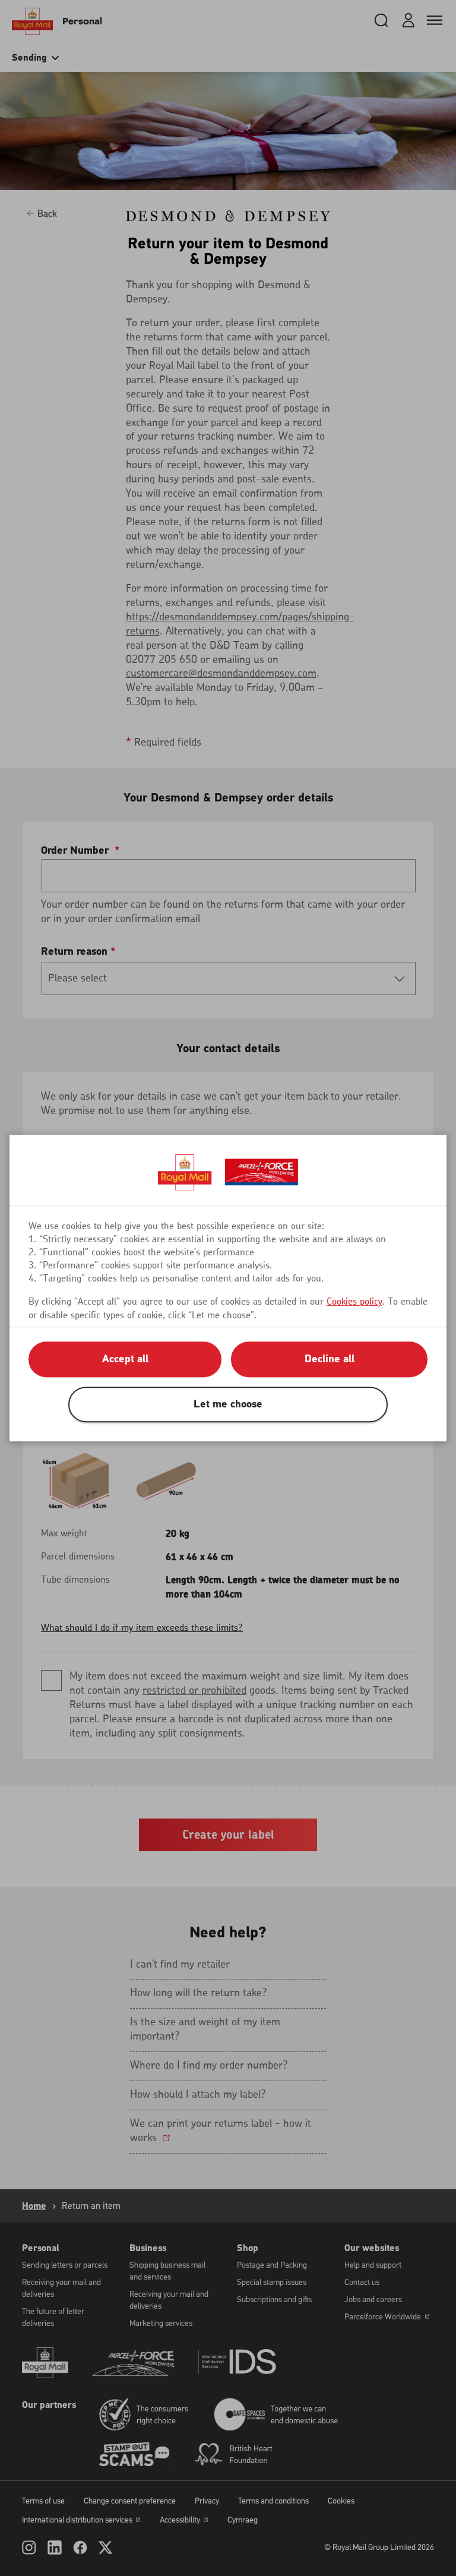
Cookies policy (354, 1302)
